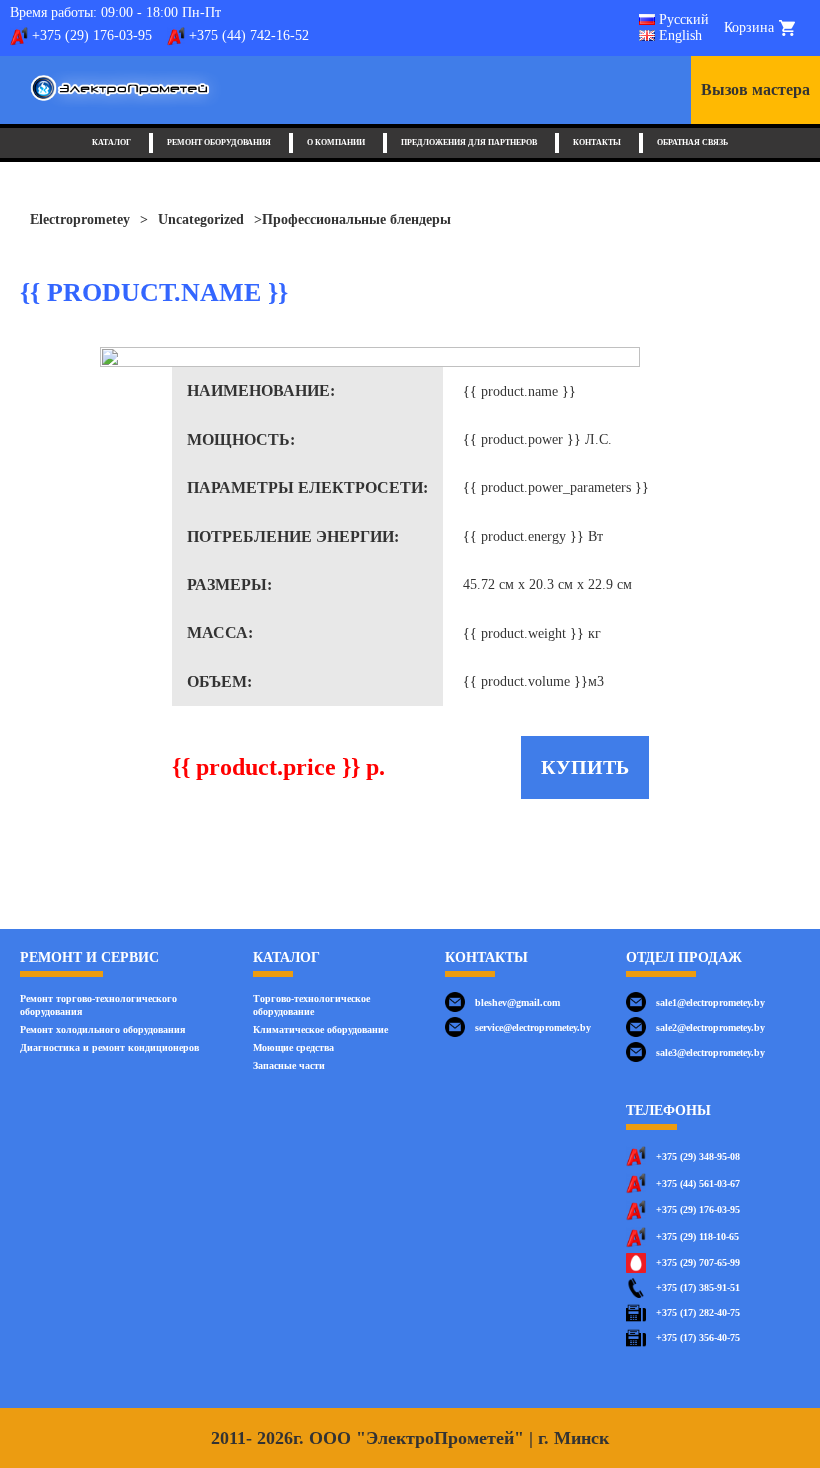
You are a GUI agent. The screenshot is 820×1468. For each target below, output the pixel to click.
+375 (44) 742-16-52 (249, 35)
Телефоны (668, 1110)
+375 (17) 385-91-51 (698, 1287)
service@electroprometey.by (533, 1027)
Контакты (597, 142)
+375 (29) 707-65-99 (698, 1262)
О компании (336, 142)
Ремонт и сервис (89, 957)
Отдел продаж (684, 957)
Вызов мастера (755, 89)
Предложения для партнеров (469, 142)
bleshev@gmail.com (517, 1002)
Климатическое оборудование (320, 1029)
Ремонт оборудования (219, 142)
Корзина (749, 27)
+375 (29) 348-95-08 (698, 1156)
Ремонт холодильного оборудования (102, 1029)
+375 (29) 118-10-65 (697, 1236)
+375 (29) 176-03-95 (92, 35)
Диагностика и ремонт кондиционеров (109, 1047)
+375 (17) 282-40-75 (698, 1312)
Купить (585, 767)
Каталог (111, 142)
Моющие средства (293, 1047)
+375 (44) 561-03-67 (698, 1183)
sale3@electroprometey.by (710, 1052)
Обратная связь (692, 142)
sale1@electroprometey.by (710, 1002)
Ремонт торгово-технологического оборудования (98, 1005)
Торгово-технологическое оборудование (311, 1005)
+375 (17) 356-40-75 (698, 1337)
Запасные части (289, 1065)
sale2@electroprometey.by (710, 1027)
